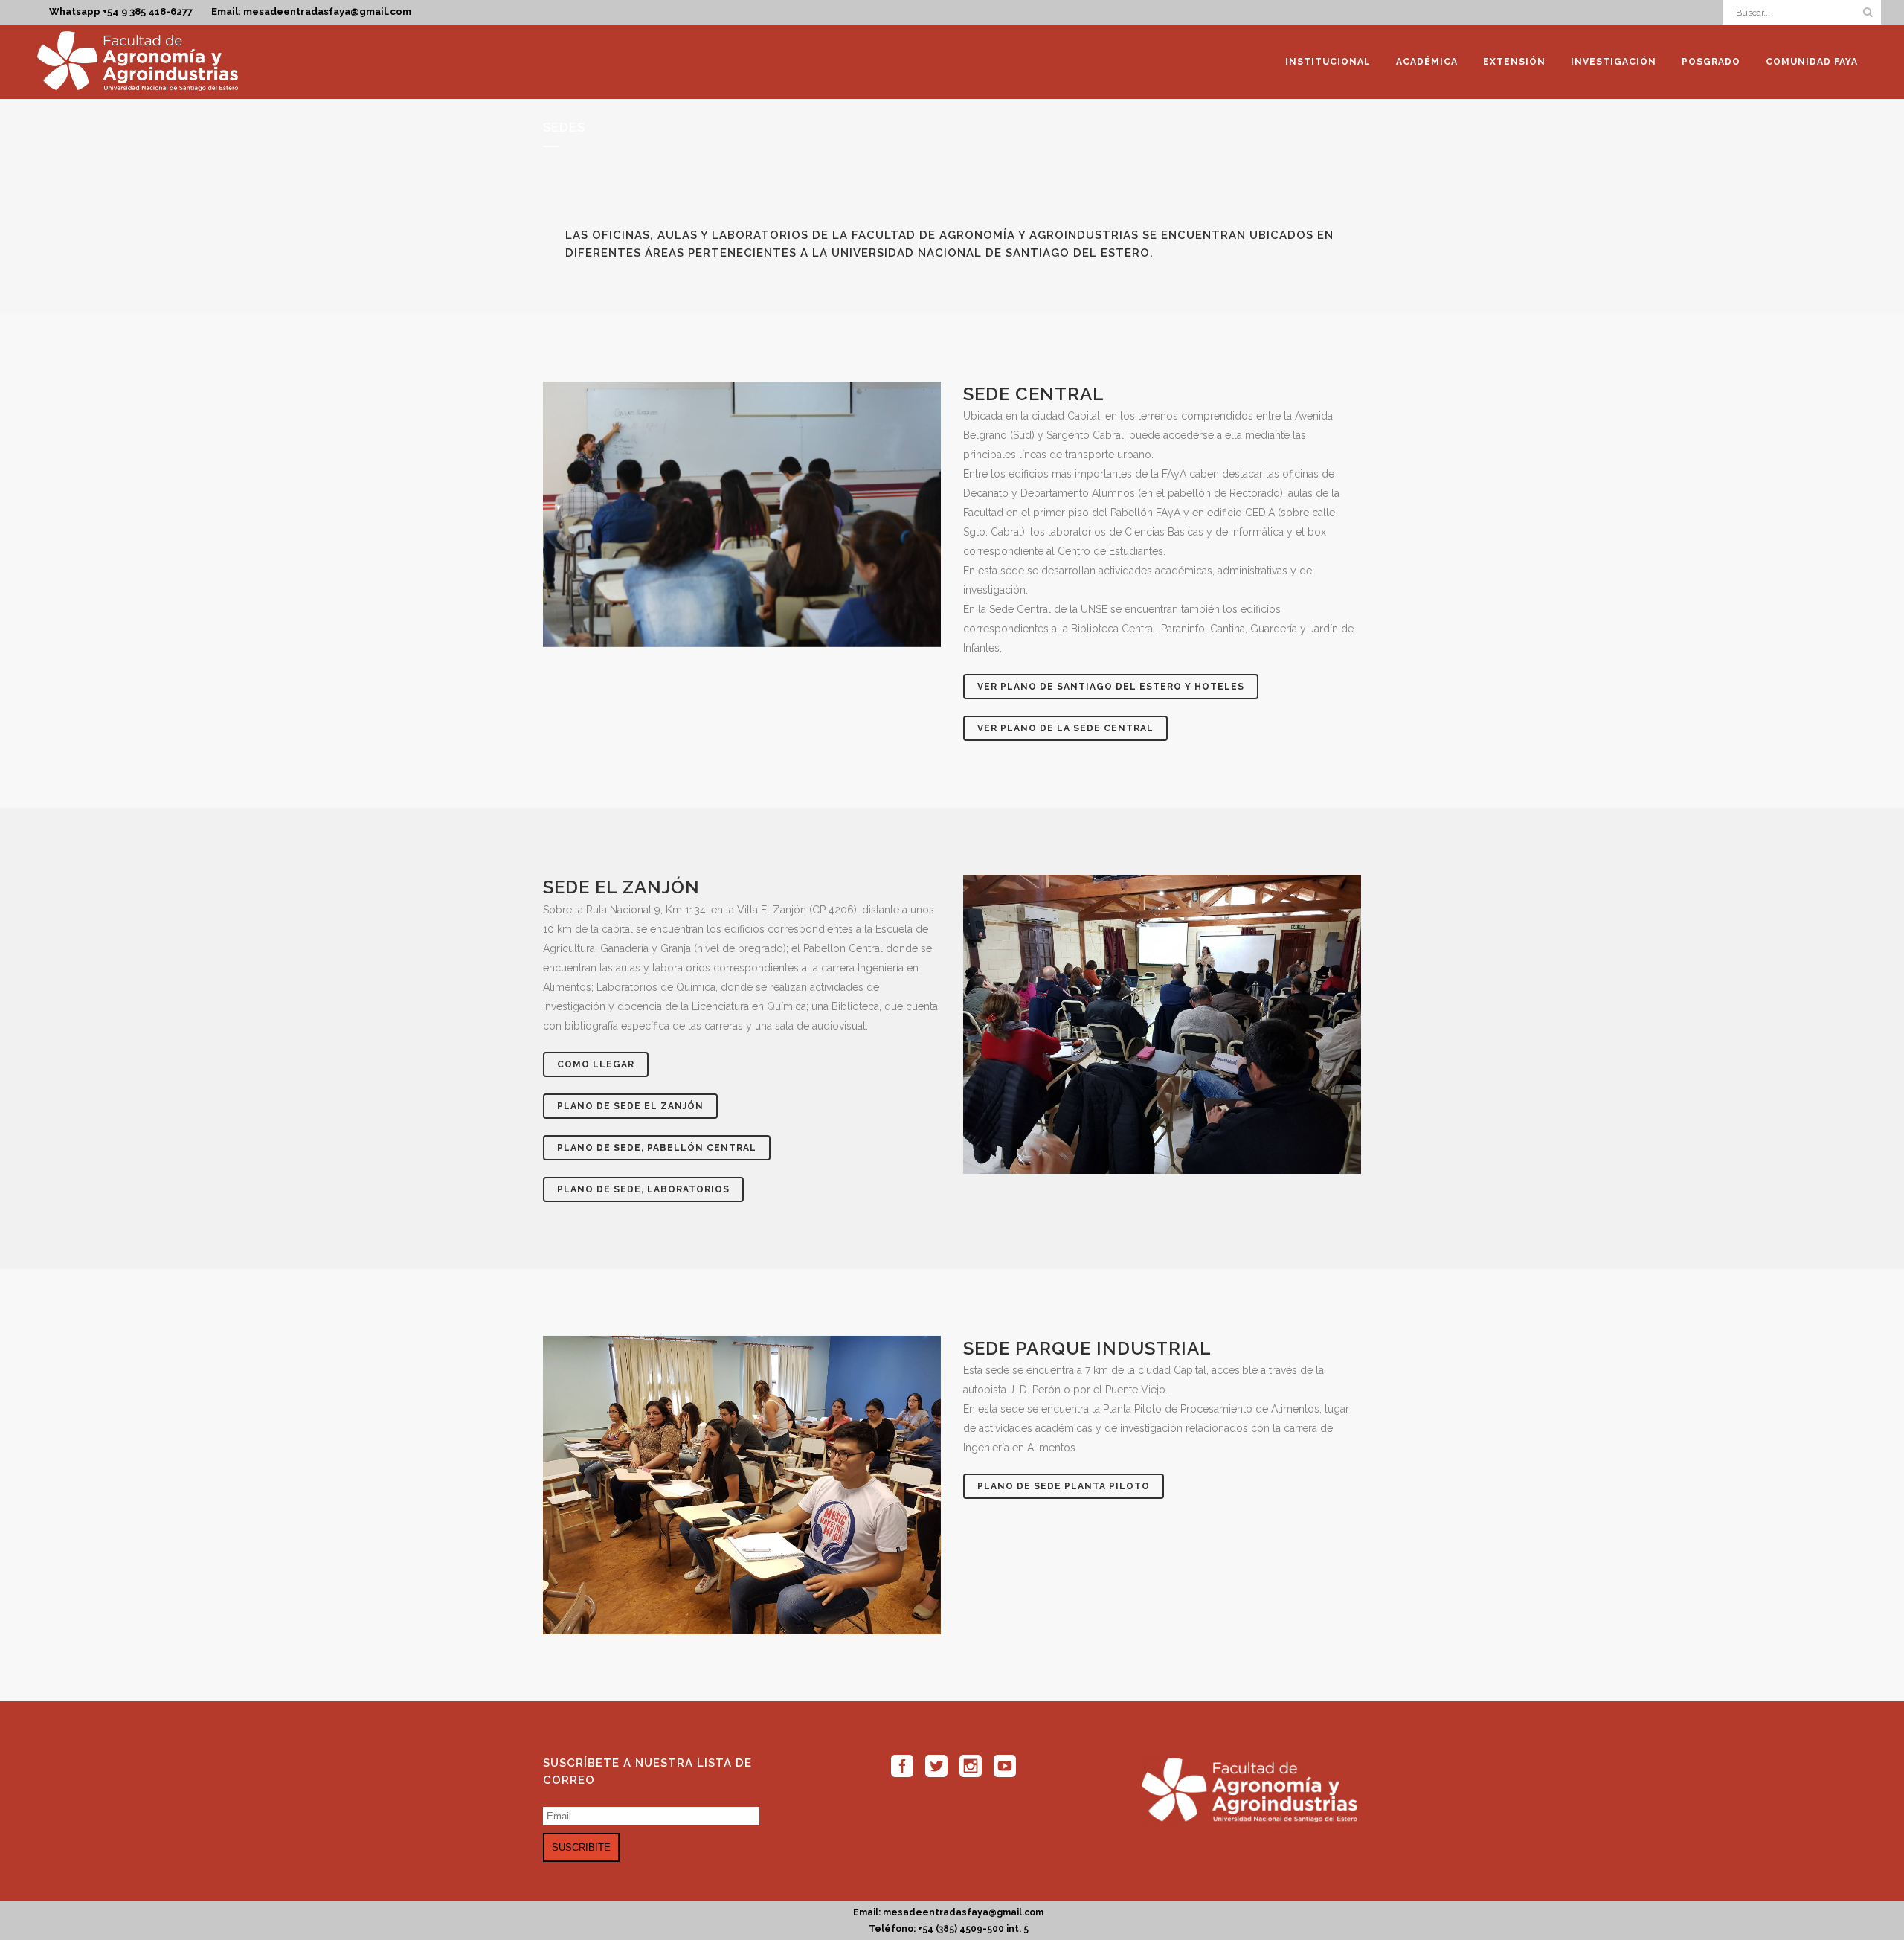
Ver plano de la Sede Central (1065, 728)
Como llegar (596, 1064)
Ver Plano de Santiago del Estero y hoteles (1111, 687)
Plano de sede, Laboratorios (643, 1189)
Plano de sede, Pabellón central (657, 1148)
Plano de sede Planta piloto (1064, 1486)
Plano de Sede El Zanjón (630, 1106)
